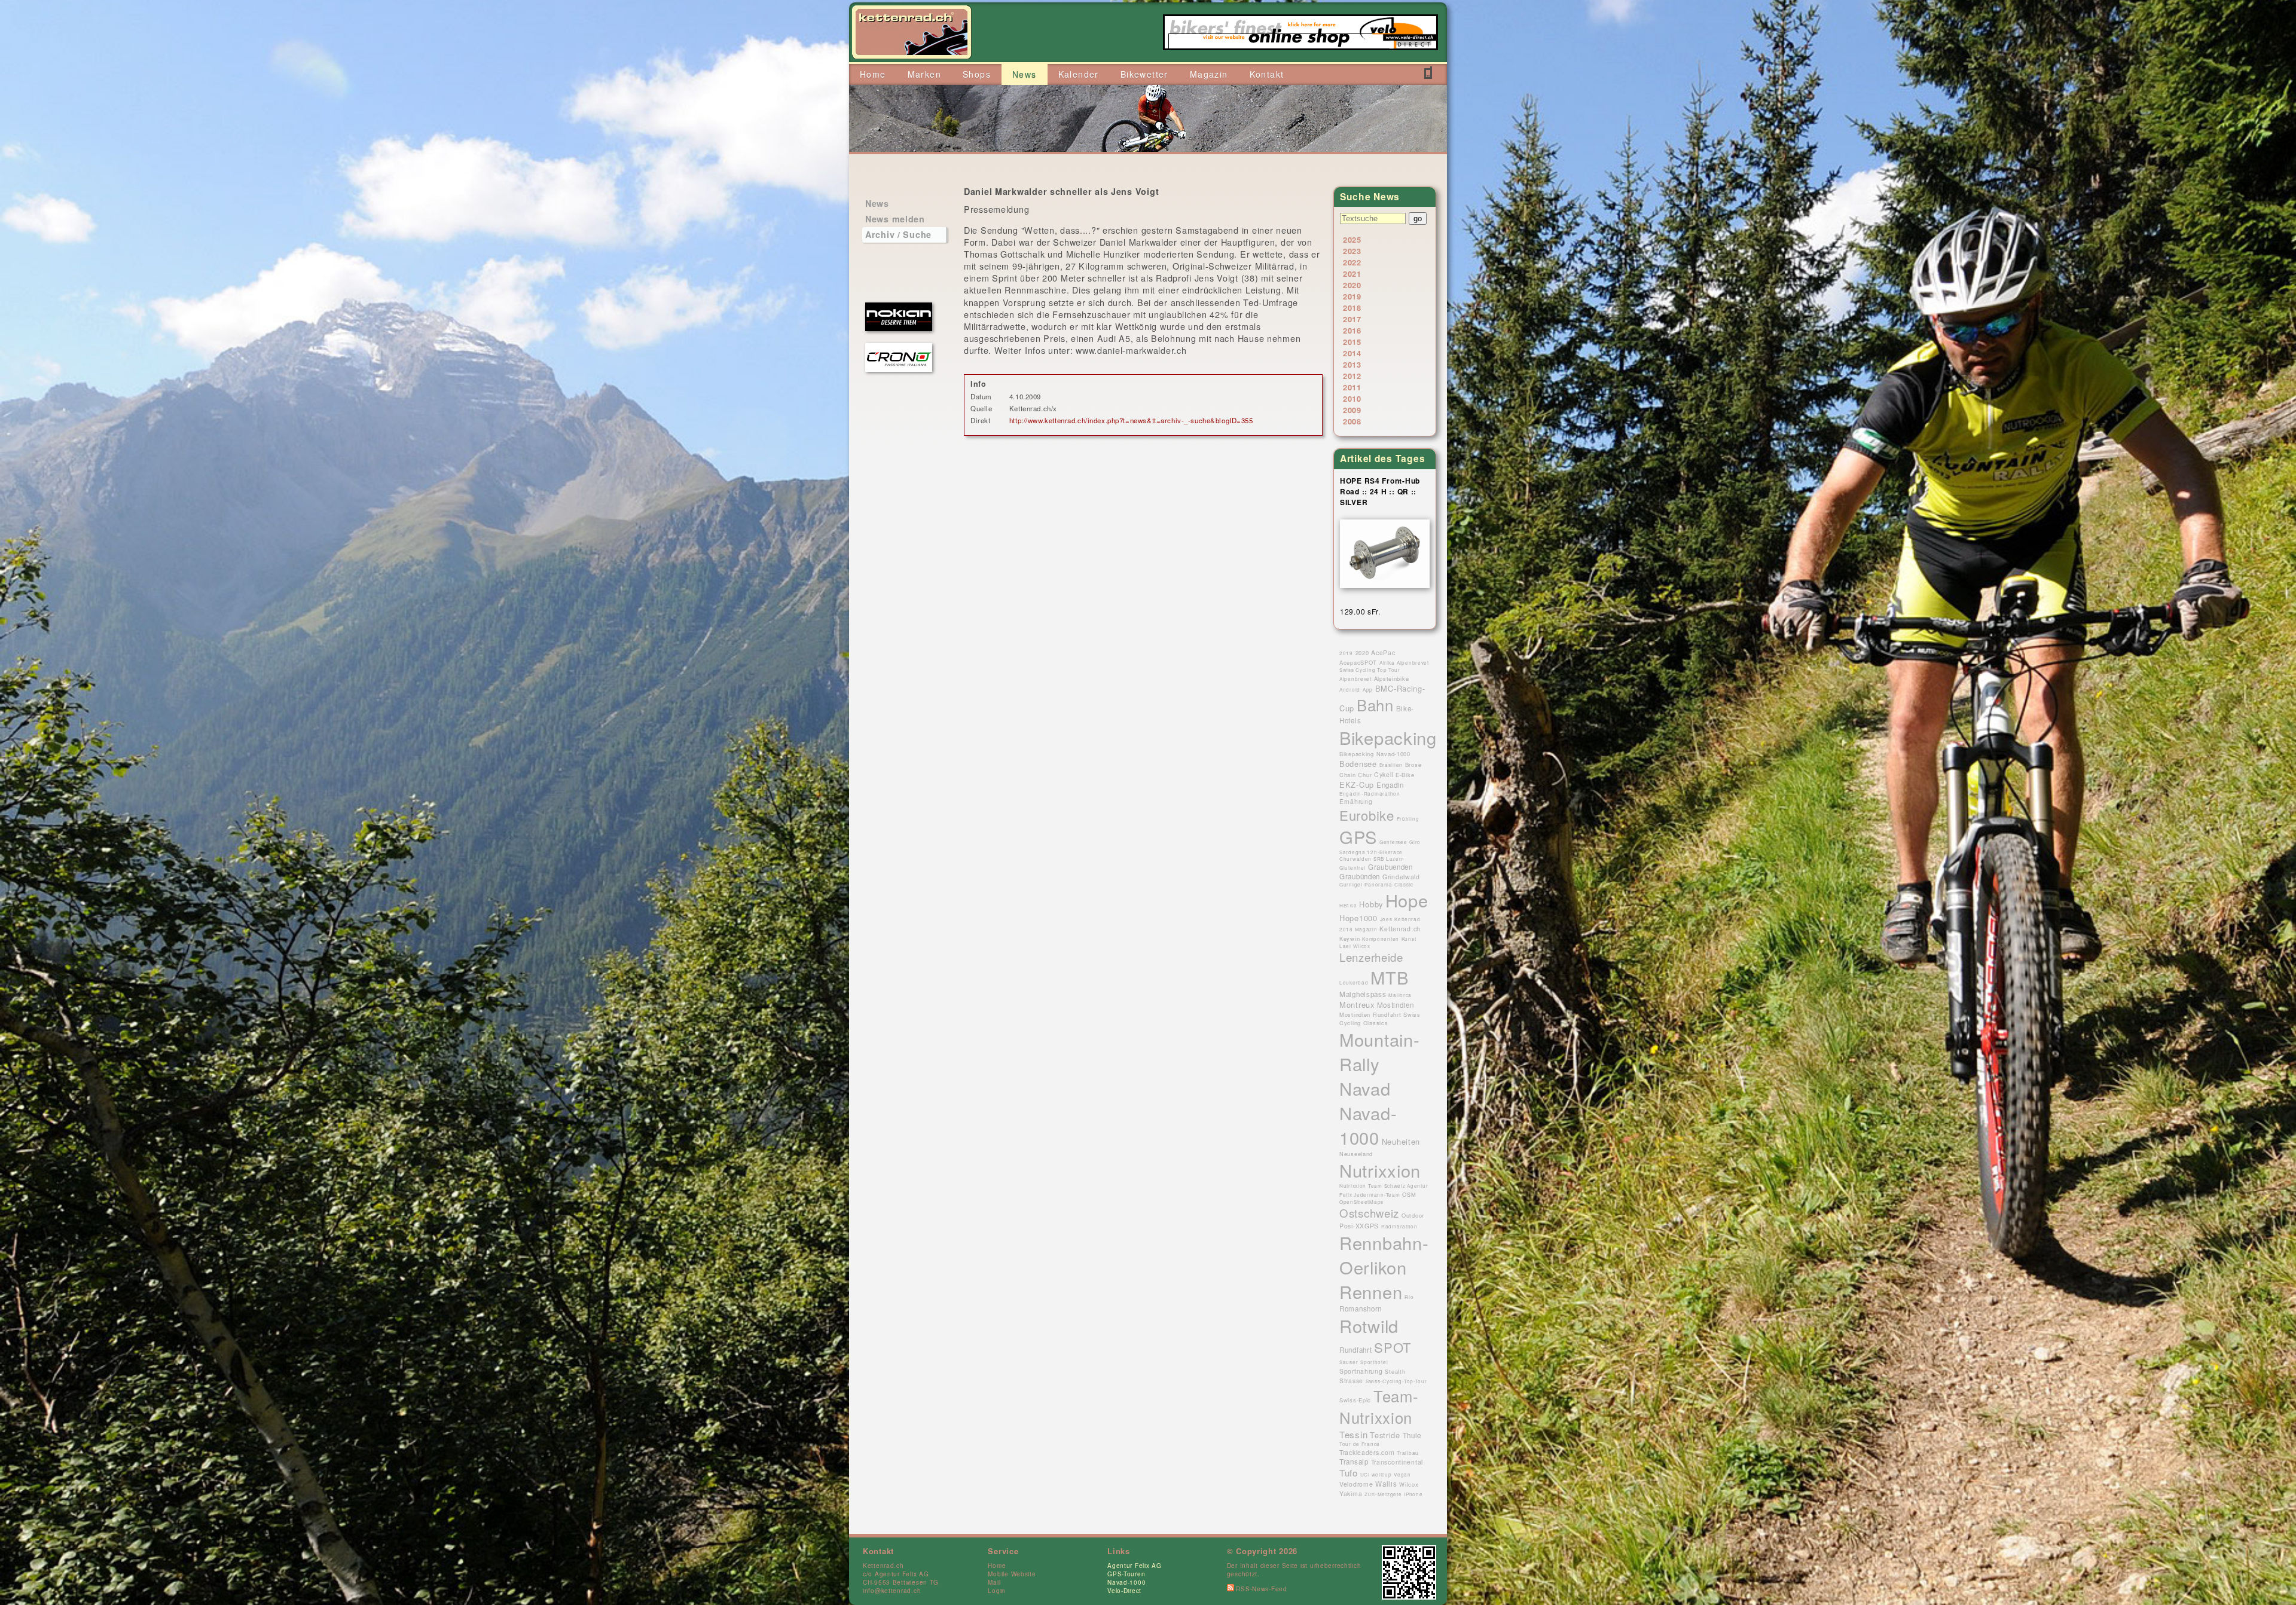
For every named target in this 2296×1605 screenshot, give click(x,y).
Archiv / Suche (898, 234)
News (877, 203)
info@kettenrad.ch (892, 1591)
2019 (1352, 296)
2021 (1352, 273)
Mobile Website (1012, 1574)
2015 (1352, 342)
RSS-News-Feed (1261, 1589)
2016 (1352, 330)
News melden (895, 219)
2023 (1352, 251)
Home (997, 1566)
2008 (1352, 421)
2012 (1352, 376)
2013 (1352, 364)
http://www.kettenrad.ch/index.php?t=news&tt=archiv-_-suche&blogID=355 (1131, 420)
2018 (1352, 308)
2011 (1352, 387)
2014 (1352, 353)
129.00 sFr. (1360, 611)
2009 (1352, 410)
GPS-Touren (1126, 1574)
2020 (1352, 285)
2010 (1352, 398)
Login (997, 1591)
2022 (1352, 262)
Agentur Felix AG (1135, 1566)
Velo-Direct (1124, 1591)
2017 (1352, 319)
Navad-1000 (1126, 1582)
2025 (1352, 239)
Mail (994, 1582)
